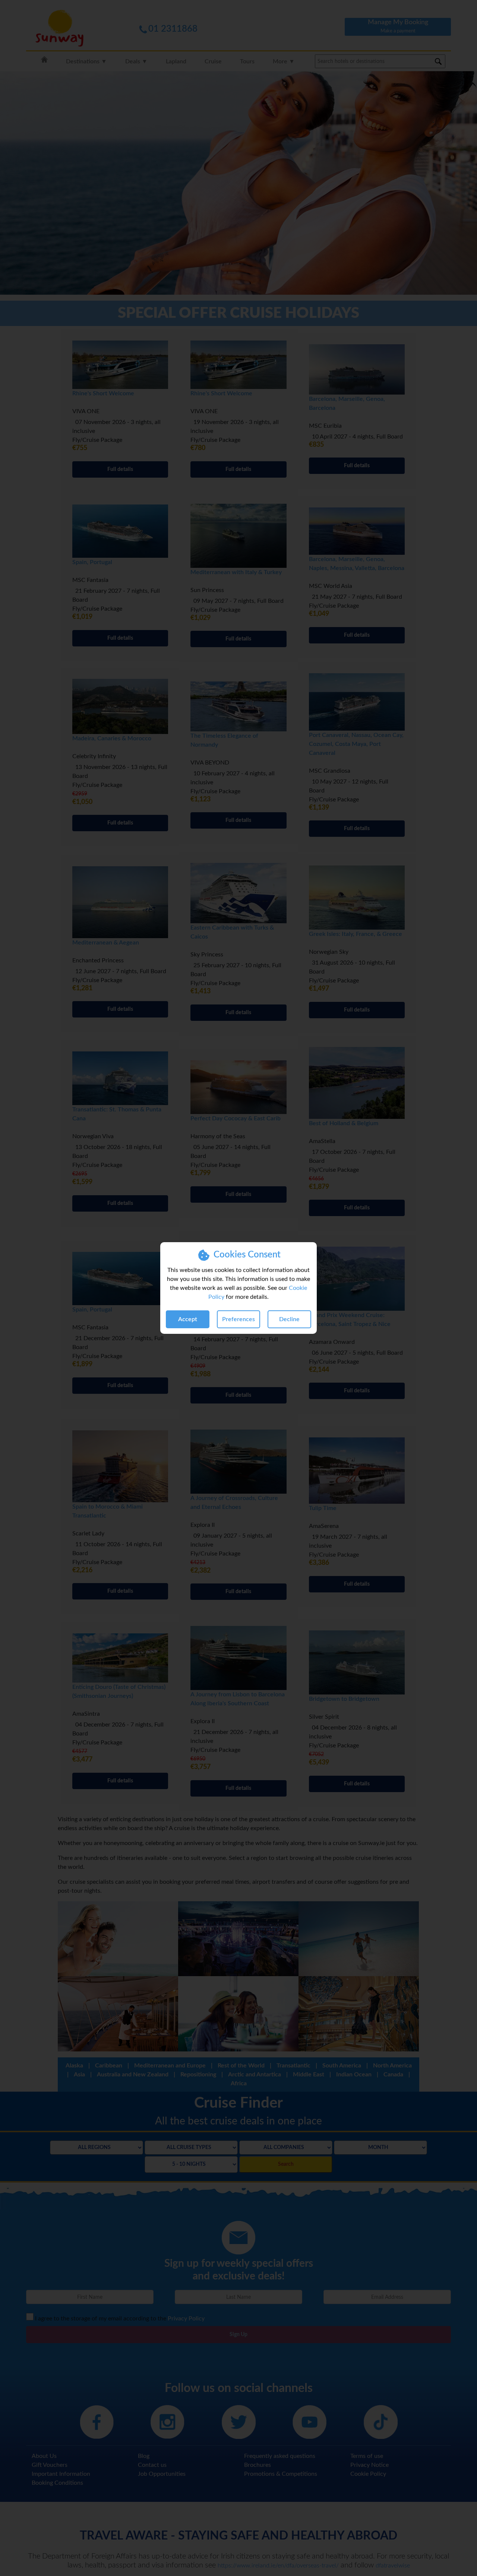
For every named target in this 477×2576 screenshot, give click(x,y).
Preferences (238, 1319)
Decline (289, 1319)
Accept (188, 1319)
